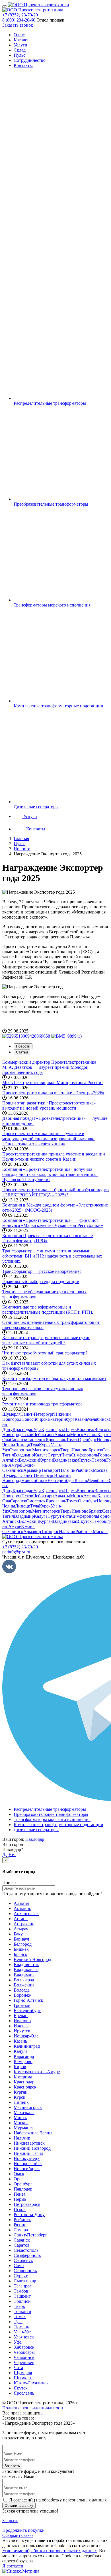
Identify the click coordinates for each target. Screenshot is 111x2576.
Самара (21, 2230)
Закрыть (10, 2521)
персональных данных (85, 2500)
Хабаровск (24, 2347)
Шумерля (11, 1414)
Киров (20, 2067)
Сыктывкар (25, 2281)
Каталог (21, 40)
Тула (35, 1445)
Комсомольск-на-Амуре (37, 2072)
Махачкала (24, 2112)
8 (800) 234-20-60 (19, 20)
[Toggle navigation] (5, 6)
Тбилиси (22, 2301)
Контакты (23, 65)
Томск (72, 1440)
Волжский (29, 1460)
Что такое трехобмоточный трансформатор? (45, 1353)
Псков (27, 1435)
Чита (66, 1455)
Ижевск (21, 2026)
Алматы (62, 1435)
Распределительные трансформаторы (50, 1809)
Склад (20, 50)
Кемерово (23, 2061)
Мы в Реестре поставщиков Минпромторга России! (53, 1083)
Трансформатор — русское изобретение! (42, 1271)
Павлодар (35, 1839)
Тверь (66, 1450)
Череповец (24, 2362)
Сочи (19, 2266)
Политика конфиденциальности (33, 2408)
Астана (90, 1435)
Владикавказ (65, 1460)
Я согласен (13, 2566)
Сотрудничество (30, 60)
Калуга (41, 1455)
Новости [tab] (23, 1046)
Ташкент (22, 2296)
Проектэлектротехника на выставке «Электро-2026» (53, 1093)
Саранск (18, 1440)
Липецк (23, 1445)
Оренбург (87, 1440)
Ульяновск (24, 2337)
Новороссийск (28, 2163)
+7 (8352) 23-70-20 (20, 15)
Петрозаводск (27, 2204)
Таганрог (50, 1470)
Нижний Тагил (28, 2153)
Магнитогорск (46, 1450)
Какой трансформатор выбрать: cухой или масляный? (54, 1378)
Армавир (32, 1470)
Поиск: (9, 1883)
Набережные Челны (33, 2133)
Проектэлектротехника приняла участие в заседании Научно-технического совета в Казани (54, 1156)
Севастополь (26, 2250)
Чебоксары (44, 1435)
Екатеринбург (61, 1419)
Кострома (23, 2077)
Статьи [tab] (22, 1052)
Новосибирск (34, 1419)
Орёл (19, 2179)
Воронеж (85, 1429)
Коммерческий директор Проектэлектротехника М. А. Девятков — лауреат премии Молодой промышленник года (49, 1067)
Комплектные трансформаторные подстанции (58, 1825)
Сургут (55, 1455)
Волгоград (24, 1980)
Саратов (22, 2245)
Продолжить (23, 2530)
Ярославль (56, 1440)
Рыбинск (84, 1470)
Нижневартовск (29, 2143)
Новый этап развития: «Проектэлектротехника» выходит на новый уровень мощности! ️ (49, 1105)
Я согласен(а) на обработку (58, 2500)
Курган (46, 1460)
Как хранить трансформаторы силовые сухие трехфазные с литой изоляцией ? (46, 1340)
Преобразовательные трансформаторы (51, 1814)
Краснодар (23, 1429)
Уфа (37, 1429)
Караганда (24, 2056)
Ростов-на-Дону (29, 2214)
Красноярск (53, 1429)
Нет (12, 1855)
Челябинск (98, 1419)
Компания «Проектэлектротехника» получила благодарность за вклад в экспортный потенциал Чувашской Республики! (50, 1174)
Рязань (20, 2225)
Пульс (19, 55)
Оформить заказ (18, 2535)
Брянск (95, 1450)
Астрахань (24, 1924)
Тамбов (99, 1460)
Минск (77, 1435)
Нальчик (67, 1470)
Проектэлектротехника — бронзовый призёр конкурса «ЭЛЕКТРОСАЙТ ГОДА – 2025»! (55, 1192)
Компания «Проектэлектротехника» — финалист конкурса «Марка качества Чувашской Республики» (53, 1223)
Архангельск (26, 1914)
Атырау (21, 1929)
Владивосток (26, 1965)
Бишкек (21, 1949)
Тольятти (22, 2311)
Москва (100, 1470)
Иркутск (22, 2031)
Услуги (20, 45)
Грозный (22, 2005)
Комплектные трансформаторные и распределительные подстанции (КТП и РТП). (48, 1310)
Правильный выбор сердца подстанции (41, 1281)
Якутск (85, 1460)
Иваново (80, 1450)
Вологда (22, 1990)
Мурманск (24, 2128)
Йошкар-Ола (26, 2036)
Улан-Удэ (22, 2332)
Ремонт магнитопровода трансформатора (42, 1404)
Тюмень (21, 2327)
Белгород (23, 1944)
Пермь (70, 1429)
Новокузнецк (27, 2158)
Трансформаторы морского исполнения (52, 1819)
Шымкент (23, 2378)
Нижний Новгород (32, 2148)
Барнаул (21, 1939)
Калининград (27, 2046)
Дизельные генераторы (36, 1830)
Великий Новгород (32, 1959)
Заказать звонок (18, 25)
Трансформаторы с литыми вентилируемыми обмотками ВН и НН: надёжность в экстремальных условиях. (52, 1256)
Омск (19, 2174)
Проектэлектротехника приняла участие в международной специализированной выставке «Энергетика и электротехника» (49, 1139)
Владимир (24, 1455)
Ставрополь (21, 1450)
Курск (45, 1445)
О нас (19, 35)
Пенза (19, 2194)
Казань (81, 1419)
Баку (18, 1934)
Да (5, 1855)
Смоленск (36, 1440)
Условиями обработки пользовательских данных (50, 2551)
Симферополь (84, 1455)
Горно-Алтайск (28, 2000)
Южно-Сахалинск (19, 1468)
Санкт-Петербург (37, 1414)
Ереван (21, 2016)
